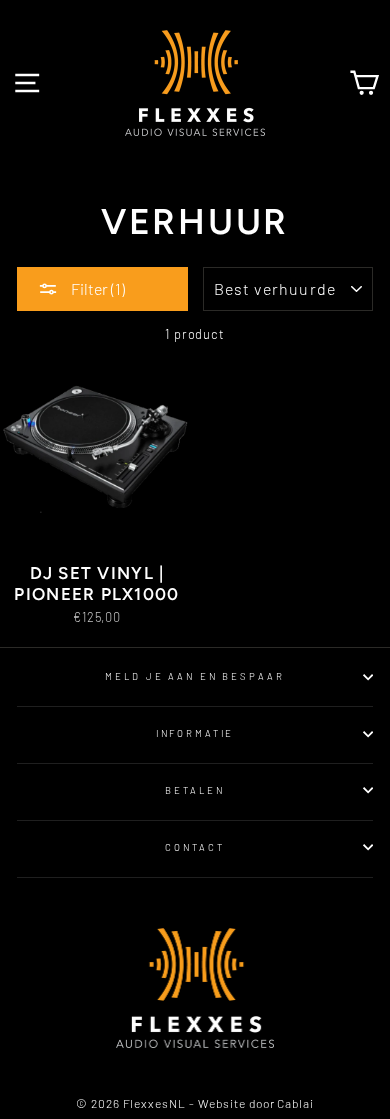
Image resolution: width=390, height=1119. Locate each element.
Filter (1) (96, 288)
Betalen (194, 790)
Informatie (195, 733)
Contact (194, 847)
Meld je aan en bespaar (194, 676)
